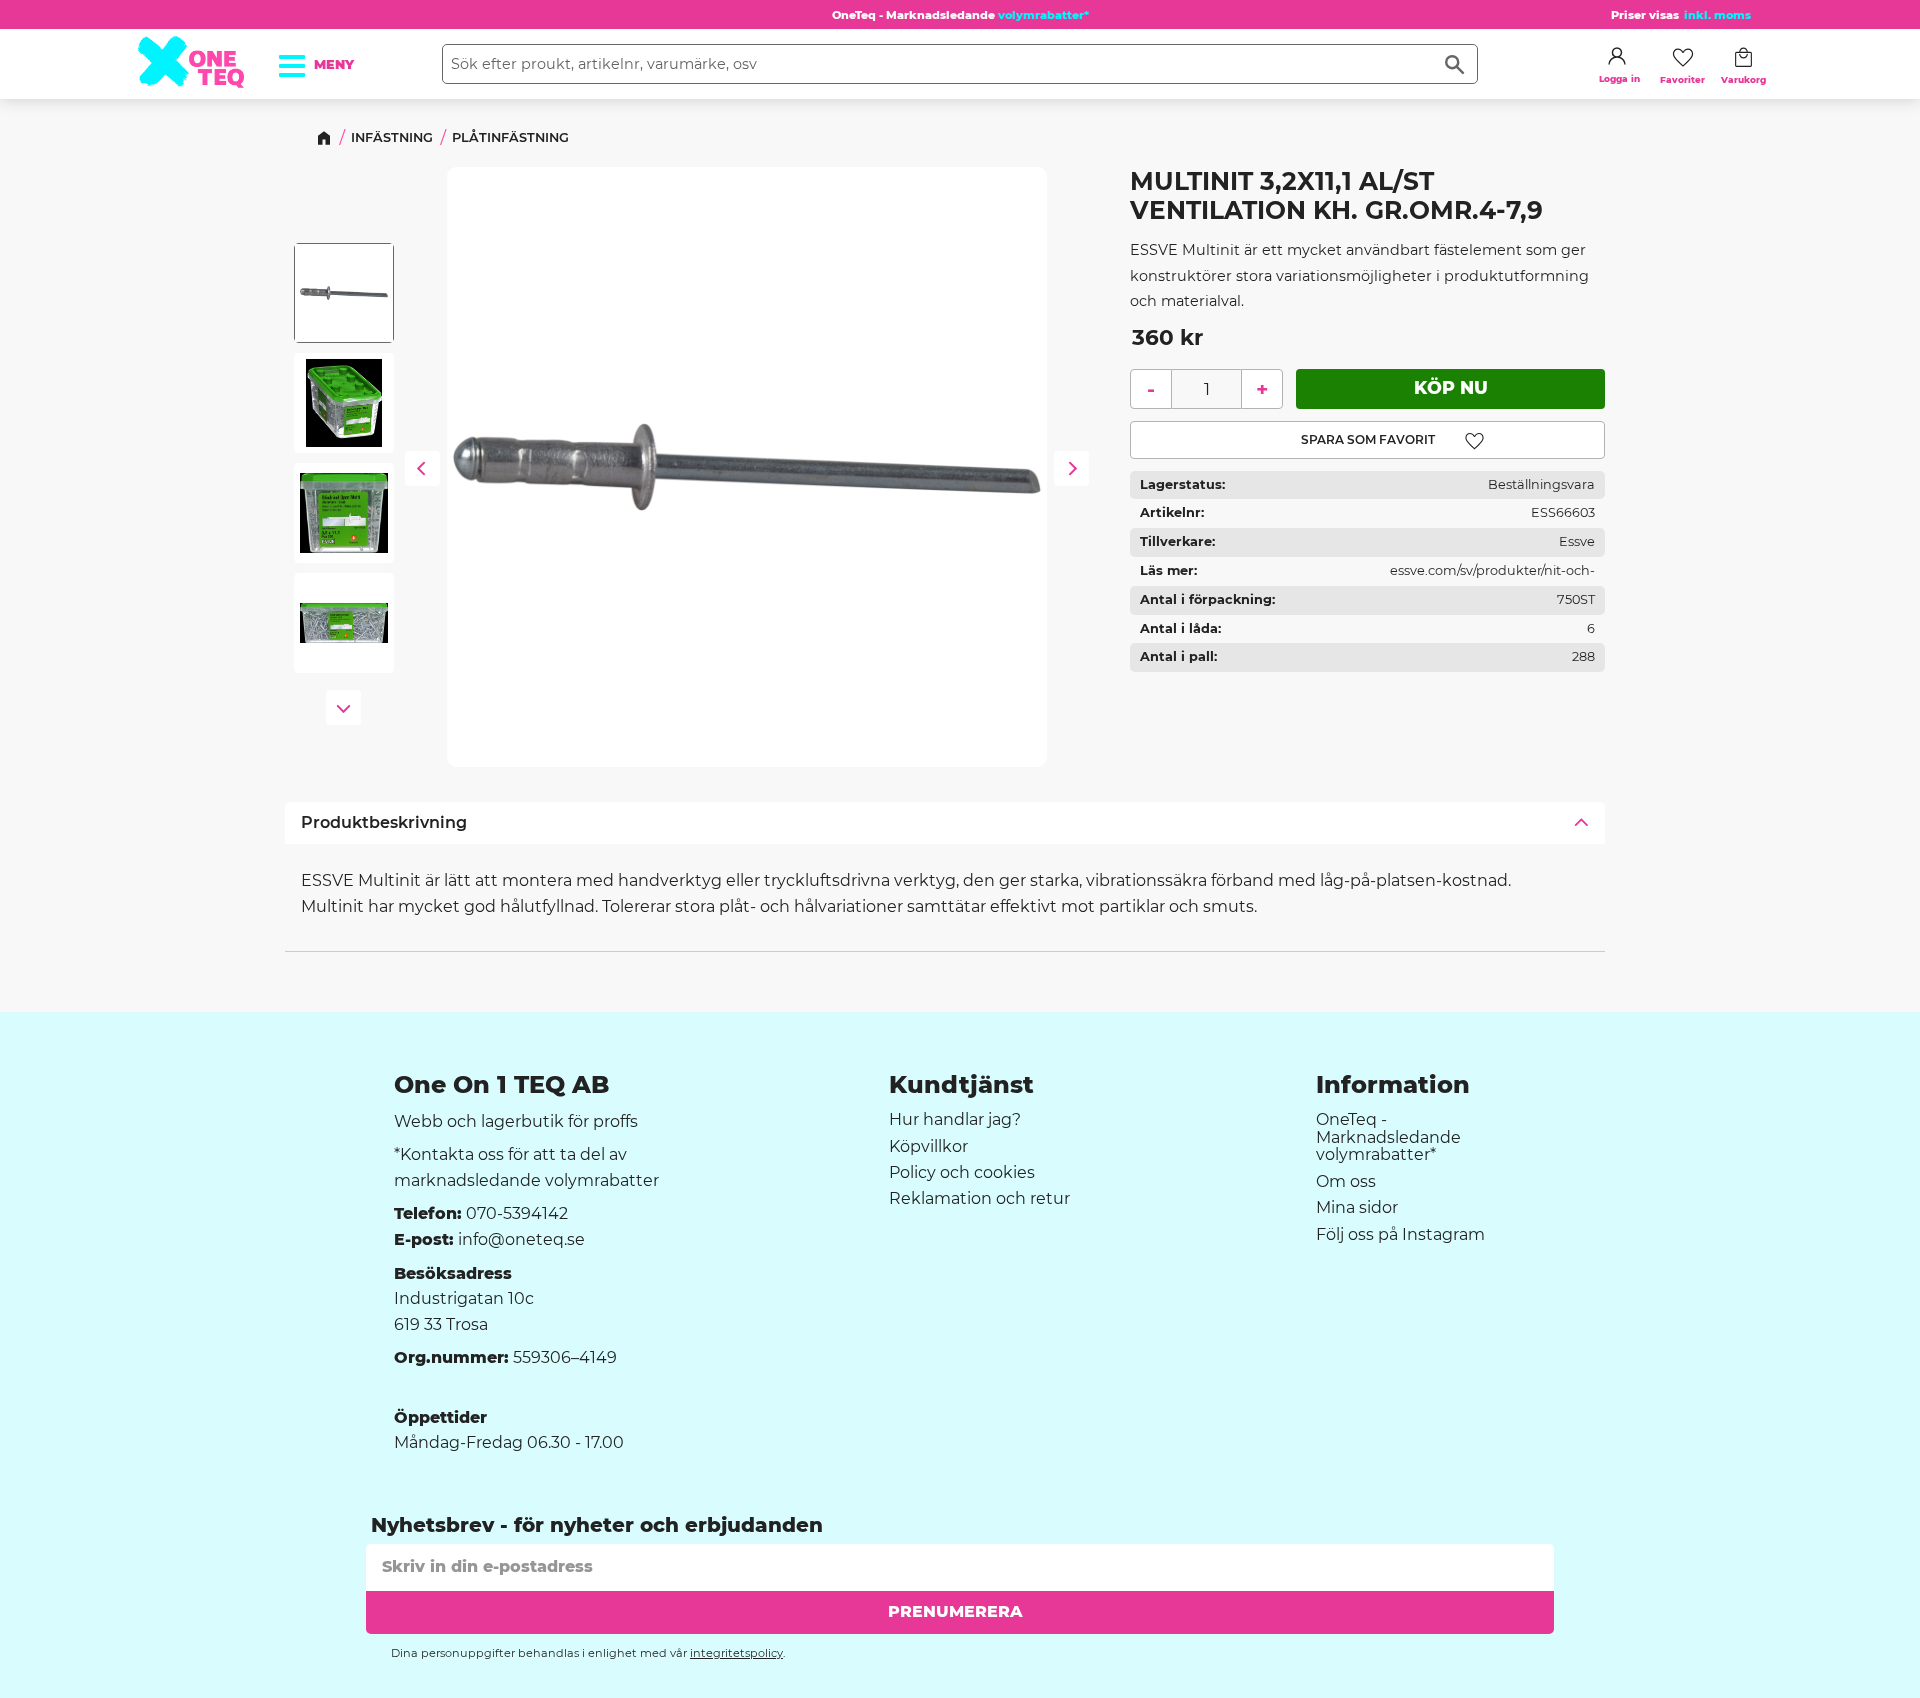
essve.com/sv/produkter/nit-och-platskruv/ (1492, 574)
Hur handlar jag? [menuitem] (955, 1120)
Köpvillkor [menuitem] (928, 1147)
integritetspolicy (736, 1653)
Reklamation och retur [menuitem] (979, 1199)
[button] (303, 59)
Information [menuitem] (1393, 1085)
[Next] (1071, 470)
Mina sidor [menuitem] (1357, 1208)
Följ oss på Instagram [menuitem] (1400, 1235)
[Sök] (1454, 64)
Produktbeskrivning (384, 822)
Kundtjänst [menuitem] (961, 1085)
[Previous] (422, 470)
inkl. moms (1717, 15)
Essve (1577, 541)
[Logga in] (1617, 56)
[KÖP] (1450, 389)
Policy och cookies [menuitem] (962, 1173)
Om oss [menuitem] (1346, 1182)
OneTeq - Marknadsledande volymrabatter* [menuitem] (1388, 1137)
